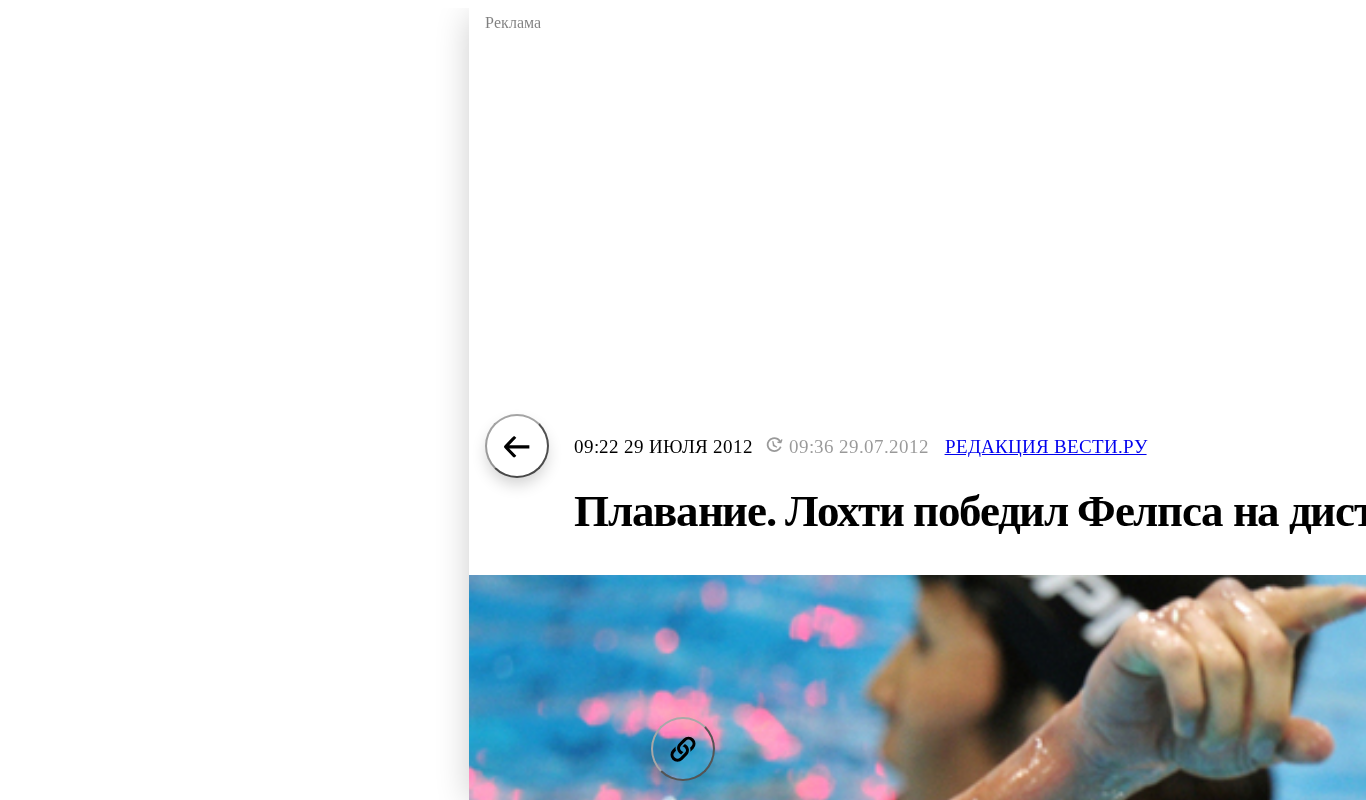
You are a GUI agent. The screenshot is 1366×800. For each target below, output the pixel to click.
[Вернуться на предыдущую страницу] (517, 446)
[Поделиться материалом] (683, 749)
